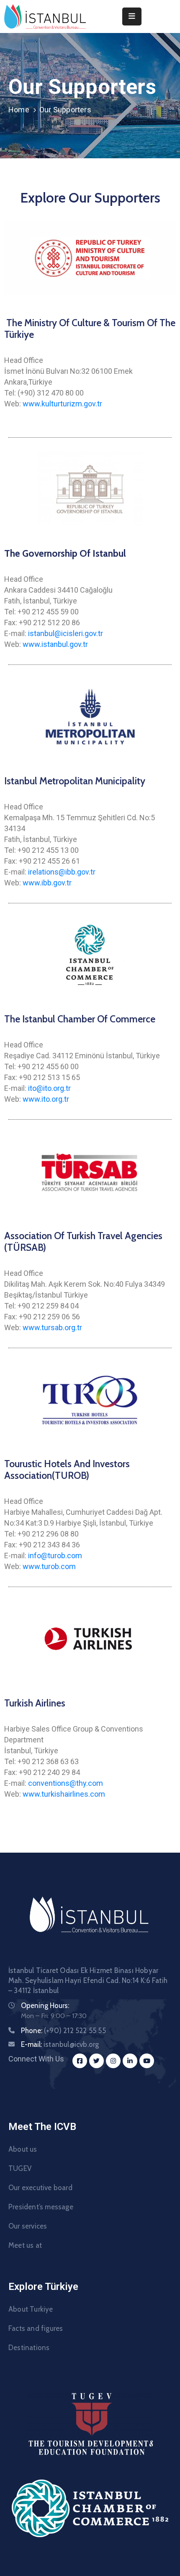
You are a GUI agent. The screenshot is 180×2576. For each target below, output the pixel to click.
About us (23, 2149)
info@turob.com (55, 1555)
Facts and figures (36, 2328)
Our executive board (40, 2188)
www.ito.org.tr (46, 1099)
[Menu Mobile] (132, 16)
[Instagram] (113, 2061)
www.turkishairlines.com (64, 1794)
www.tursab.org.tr (52, 1327)
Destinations (29, 2348)
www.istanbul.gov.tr (55, 644)
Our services (28, 2226)
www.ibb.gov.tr (47, 883)
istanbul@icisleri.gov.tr (66, 633)
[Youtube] (147, 2061)
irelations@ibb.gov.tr (62, 872)
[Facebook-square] (80, 2061)
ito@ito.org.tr (49, 1088)
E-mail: (60, 2044)
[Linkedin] (130, 2061)
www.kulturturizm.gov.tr (62, 404)
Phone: (63, 2031)
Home (19, 110)
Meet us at (25, 2245)
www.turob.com (49, 1566)
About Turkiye (31, 2309)
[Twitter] (96, 2061)
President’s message (41, 2207)
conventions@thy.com (66, 1783)
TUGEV (20, 2168)
